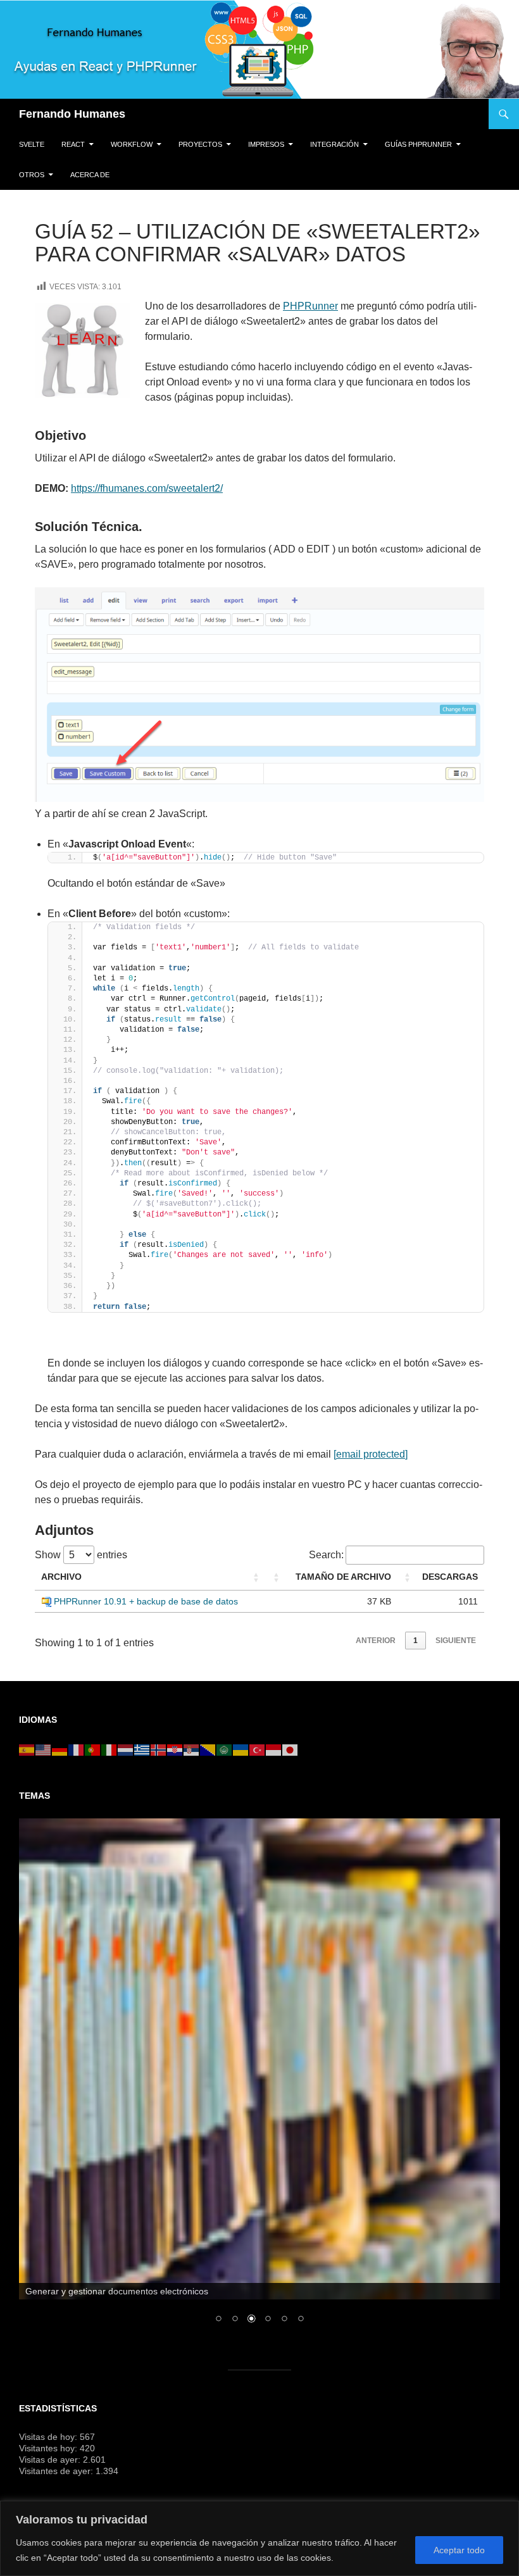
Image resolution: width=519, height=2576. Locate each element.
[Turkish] (258, 1749)
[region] (259, 2538)
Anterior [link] (376, 1641)
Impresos (266, 144)
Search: (326, 1555)
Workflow (132, 144)
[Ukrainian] (241, 1749)
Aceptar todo (459, 2550)
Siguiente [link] (456, 1641)
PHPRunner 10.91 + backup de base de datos (146, 1601)
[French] (77, 1749)
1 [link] (416, 1641)
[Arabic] (225, 1749)
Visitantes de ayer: (57, 2471)
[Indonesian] (274, 1749)
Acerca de (90, 175)
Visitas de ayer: (51, 2460)
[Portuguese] (93, 1749)
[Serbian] (192, 1749)
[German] (60, 1749)
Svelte (32, 144)
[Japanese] (291, 1749)
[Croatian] (175, 1749)
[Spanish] (27, 1749)
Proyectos (200, 144)
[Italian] (109, 1749)
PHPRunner (310, 306)
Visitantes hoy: (49, 2448)
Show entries (81, 1555)
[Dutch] (126, 1749)
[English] (44, 1749)
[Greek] (142, 1749)
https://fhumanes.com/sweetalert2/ (147, 488)
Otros (32, 175)
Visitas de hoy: (49, 2437)
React (73, 144)
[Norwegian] (159, 1749)
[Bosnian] (208, 1749)
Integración (335, 144)
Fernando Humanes (72, 114)
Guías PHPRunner (418, 144)
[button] (256, 1577)
